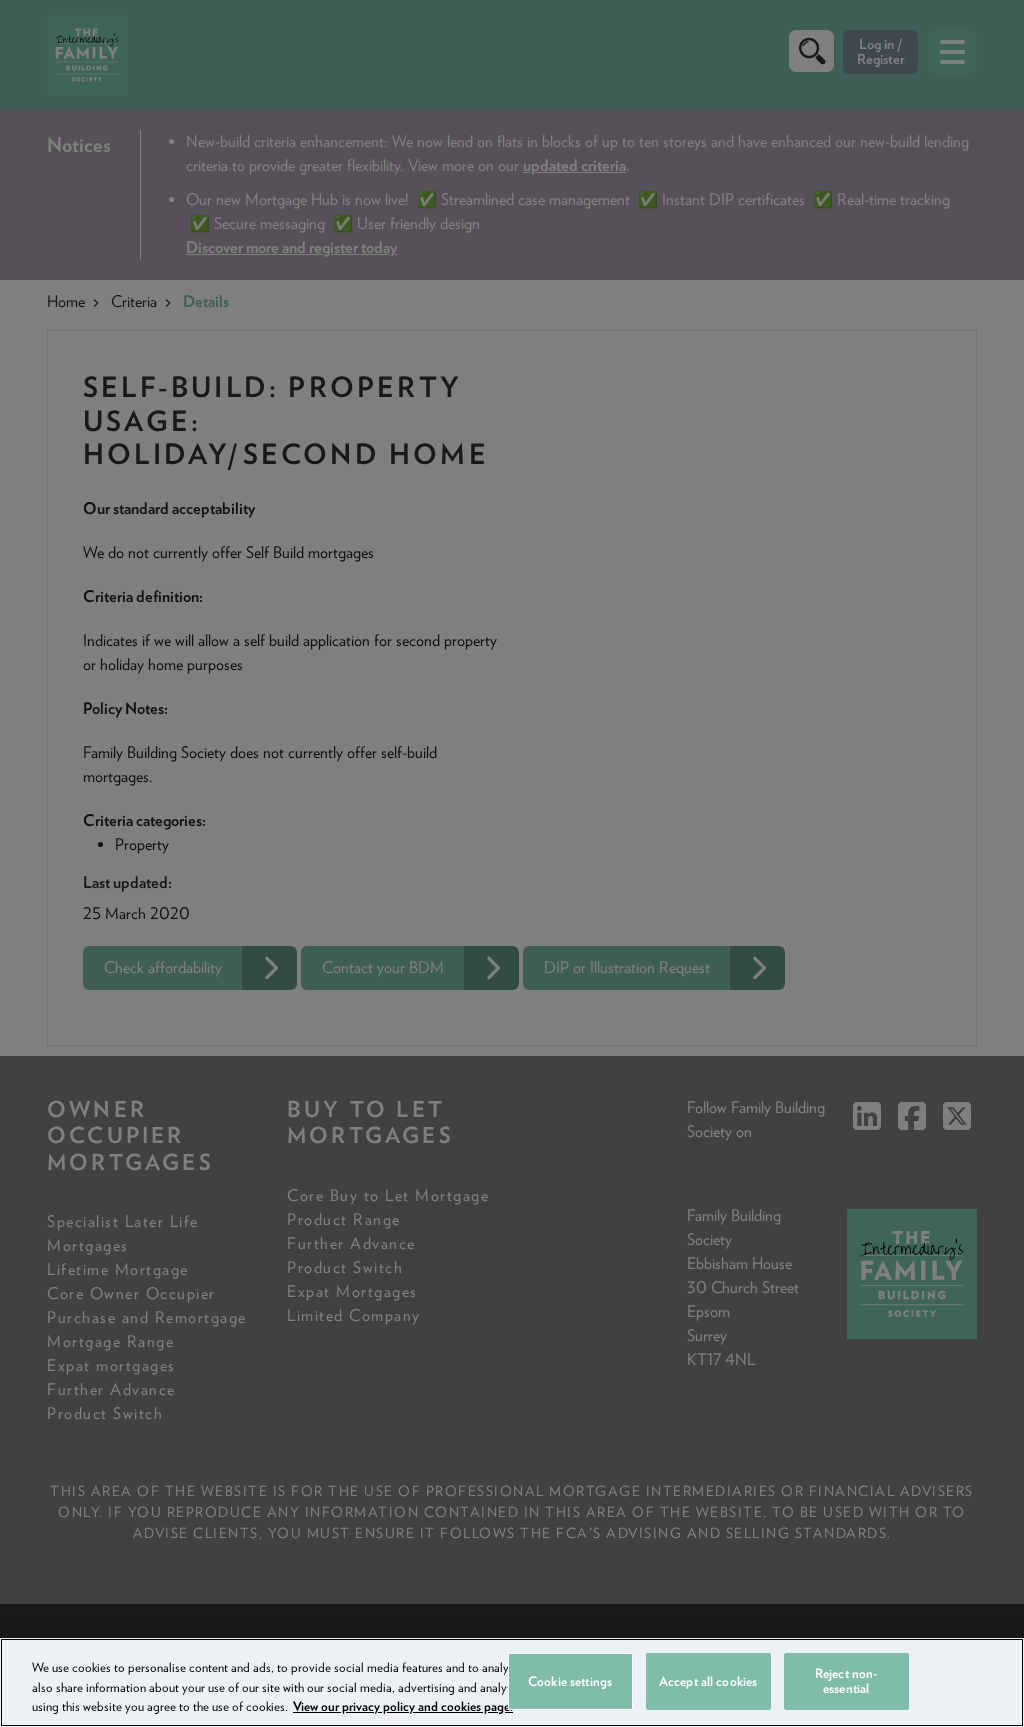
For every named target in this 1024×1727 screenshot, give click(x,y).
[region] (512, 1682)
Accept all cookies (708, 1680)
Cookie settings (570, 1680)
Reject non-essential (846, 1681)
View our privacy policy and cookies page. (403, 1706)
